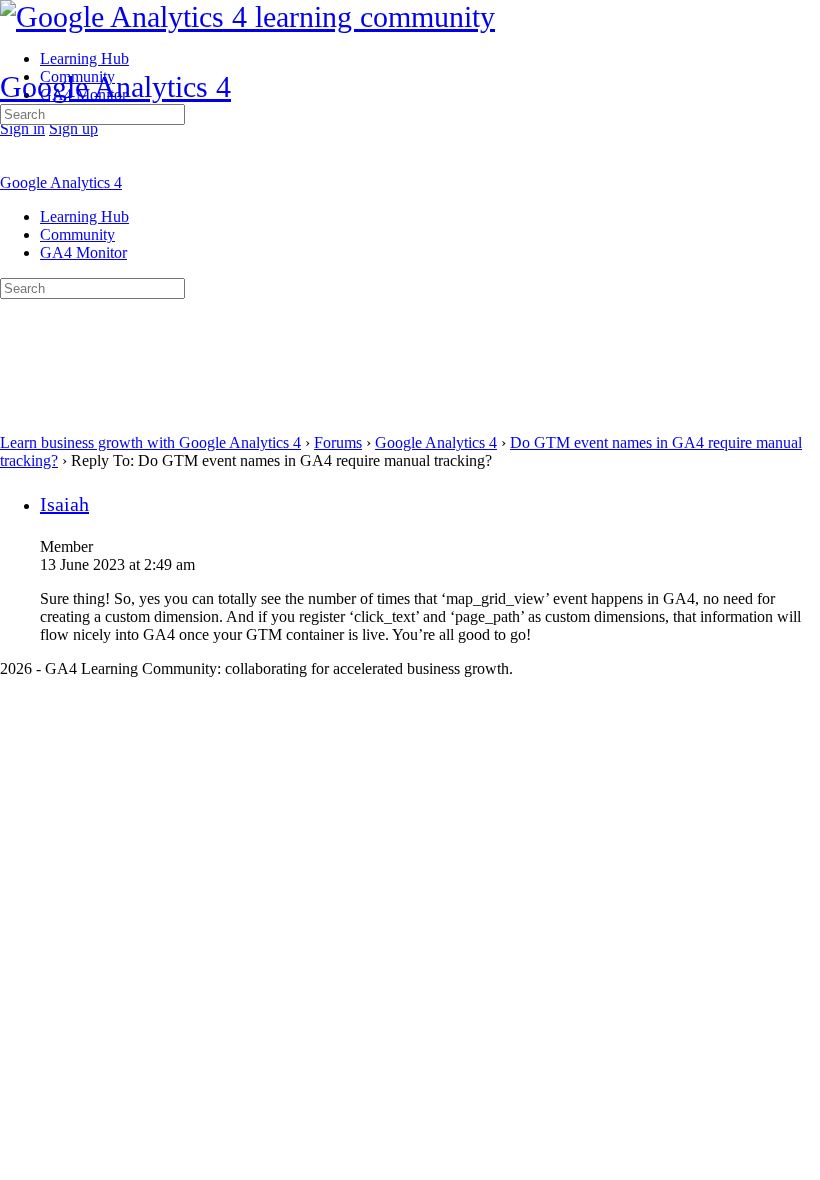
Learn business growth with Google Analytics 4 (150, 442)
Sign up (73, 128)
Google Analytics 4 (115, 86)
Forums (338, 442)
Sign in (22, 128)
